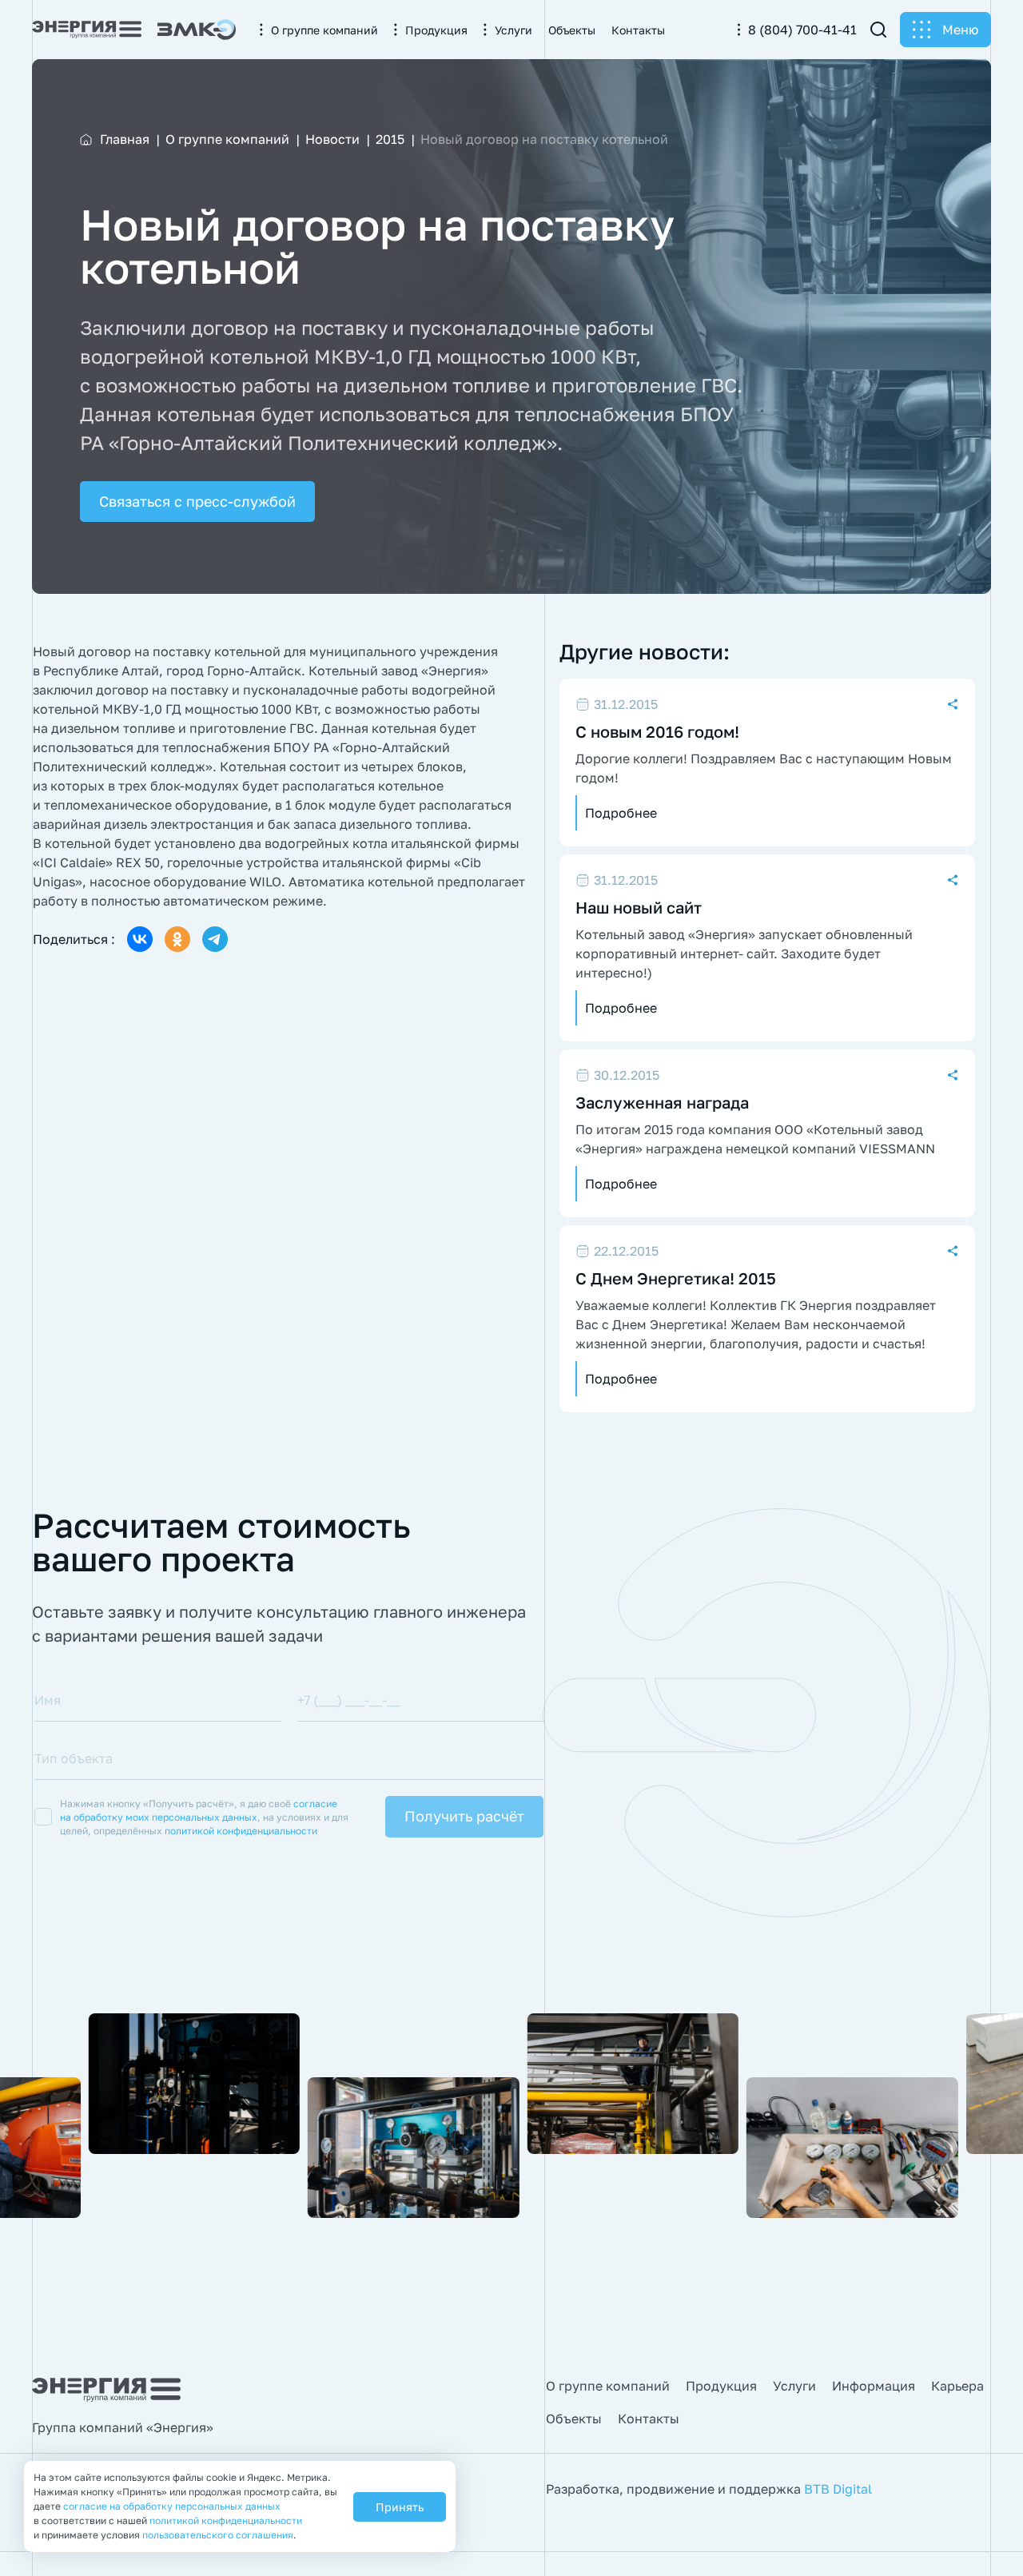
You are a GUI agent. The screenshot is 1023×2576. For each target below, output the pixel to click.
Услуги (794, 2386)
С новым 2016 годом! (657, 731)
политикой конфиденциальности (241, 1831)
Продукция (721, 2386)
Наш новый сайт (639, 907)
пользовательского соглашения (218, 2535)
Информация (874, 2386)
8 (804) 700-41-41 (802, 30)
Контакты (649, 2419)
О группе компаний (608, 2386)
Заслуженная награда (662, 1102)
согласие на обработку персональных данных (172, 2506)
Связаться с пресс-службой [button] (197, 501)
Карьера (957, 2386)
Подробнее (621, 813)
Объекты (574, 2419)
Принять (400, 2507)
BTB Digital (838, 2489)
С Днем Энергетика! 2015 (676, 1278)
